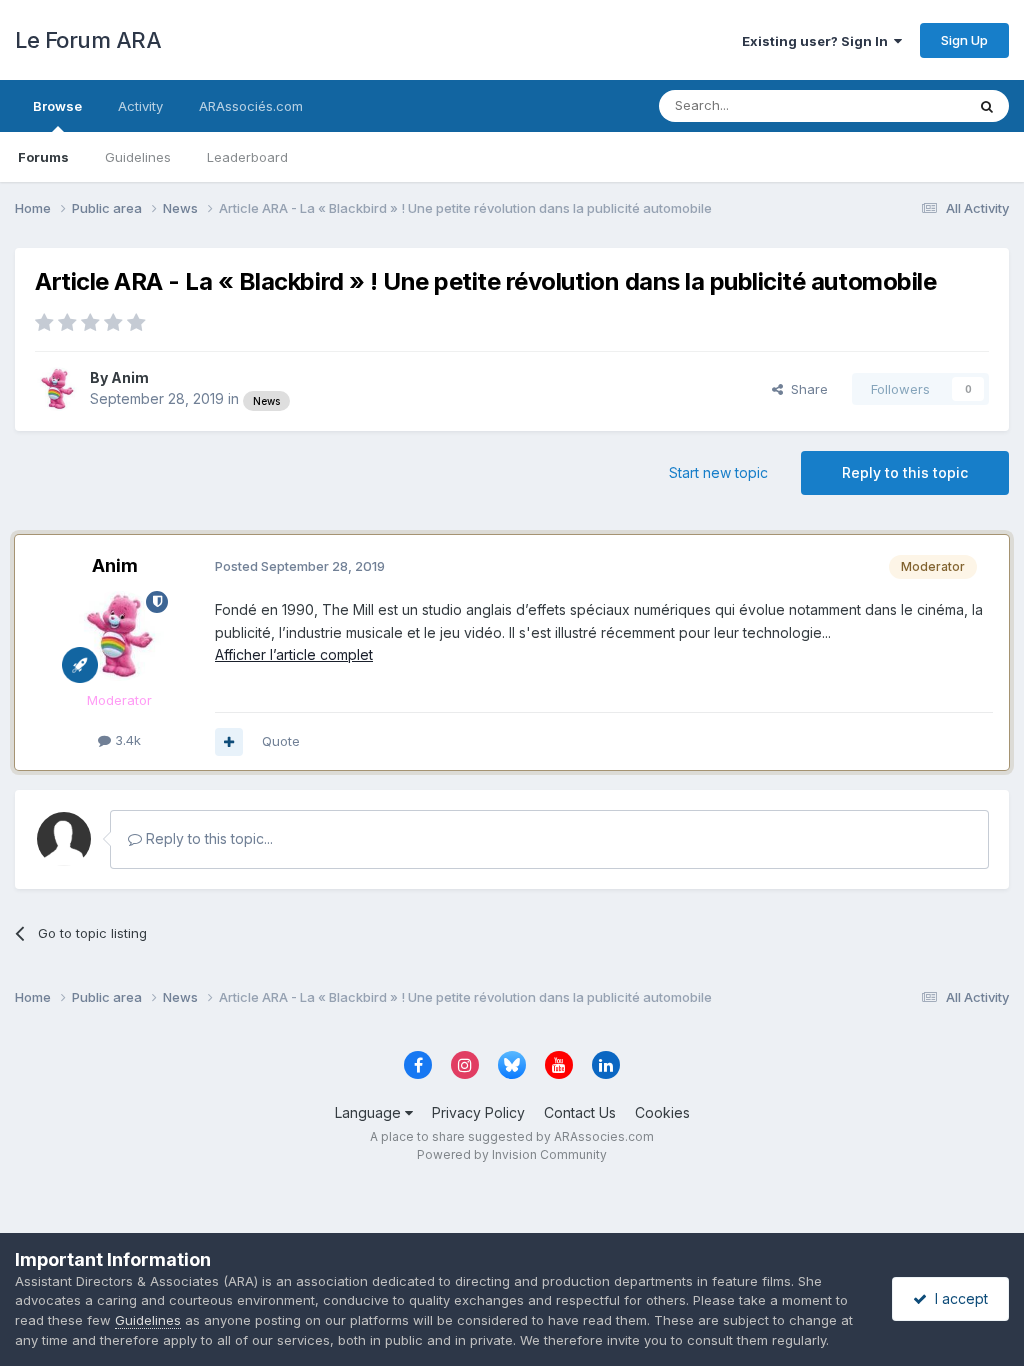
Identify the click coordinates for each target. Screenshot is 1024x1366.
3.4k (126, 740)
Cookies (662, 1112)
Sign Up (964, 40)
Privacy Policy (478, 1112)
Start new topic (718, 472)
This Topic (906, 105)
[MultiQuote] (229, 742)
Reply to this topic (905, 472)
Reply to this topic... (207, 838)
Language (370, 1112)
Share (805, 389)
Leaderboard (247, 157)
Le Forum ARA (88, 40)
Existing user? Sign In (818, 41)
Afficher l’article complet (294, 654)
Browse (57, 106)
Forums (43, 157)
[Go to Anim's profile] (57, 389)
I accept (957, 1298)
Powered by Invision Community (512, 1154)
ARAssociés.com (251, 106)
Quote (281, 741)
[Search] (987, 106)
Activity (140, 106)
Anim (130, 377)
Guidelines (138, 157)
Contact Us (580, 1112)
